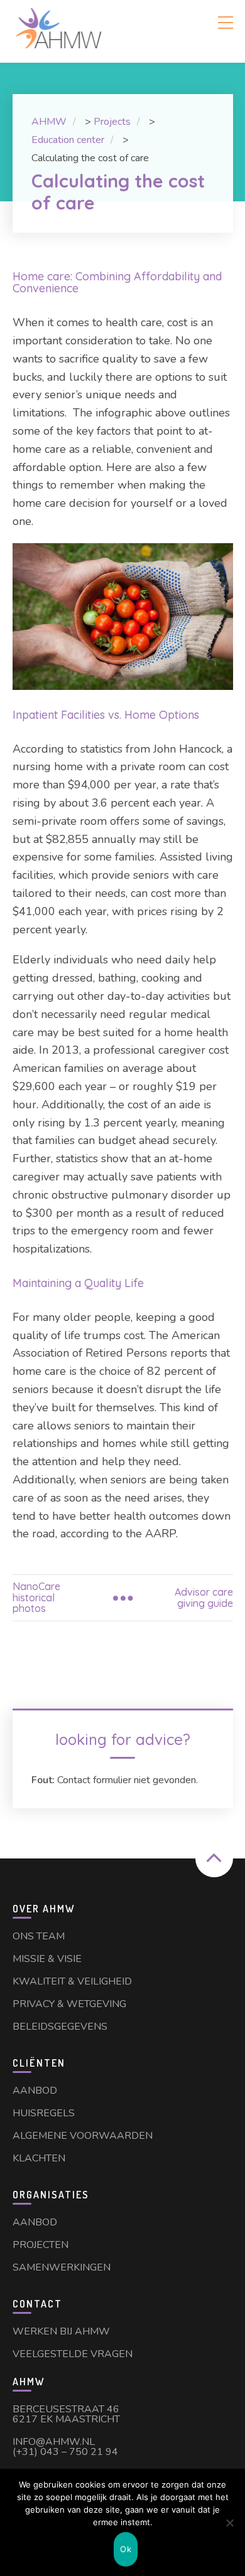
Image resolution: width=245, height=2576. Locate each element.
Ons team (39, 1936)
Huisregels (44, 2113)
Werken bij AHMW (61, 2331)
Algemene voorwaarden (83, 2136)
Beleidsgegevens (60, 2027)
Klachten (39, 2158)
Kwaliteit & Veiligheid (72, 1981)
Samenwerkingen (62, 2267)
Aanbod (35, 2091)
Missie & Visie (47, 1959)
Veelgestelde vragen (73, 2354)
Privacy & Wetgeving (69, 2004)
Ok (126, 2549)
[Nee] (229, 2523)
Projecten (41, 2245)
